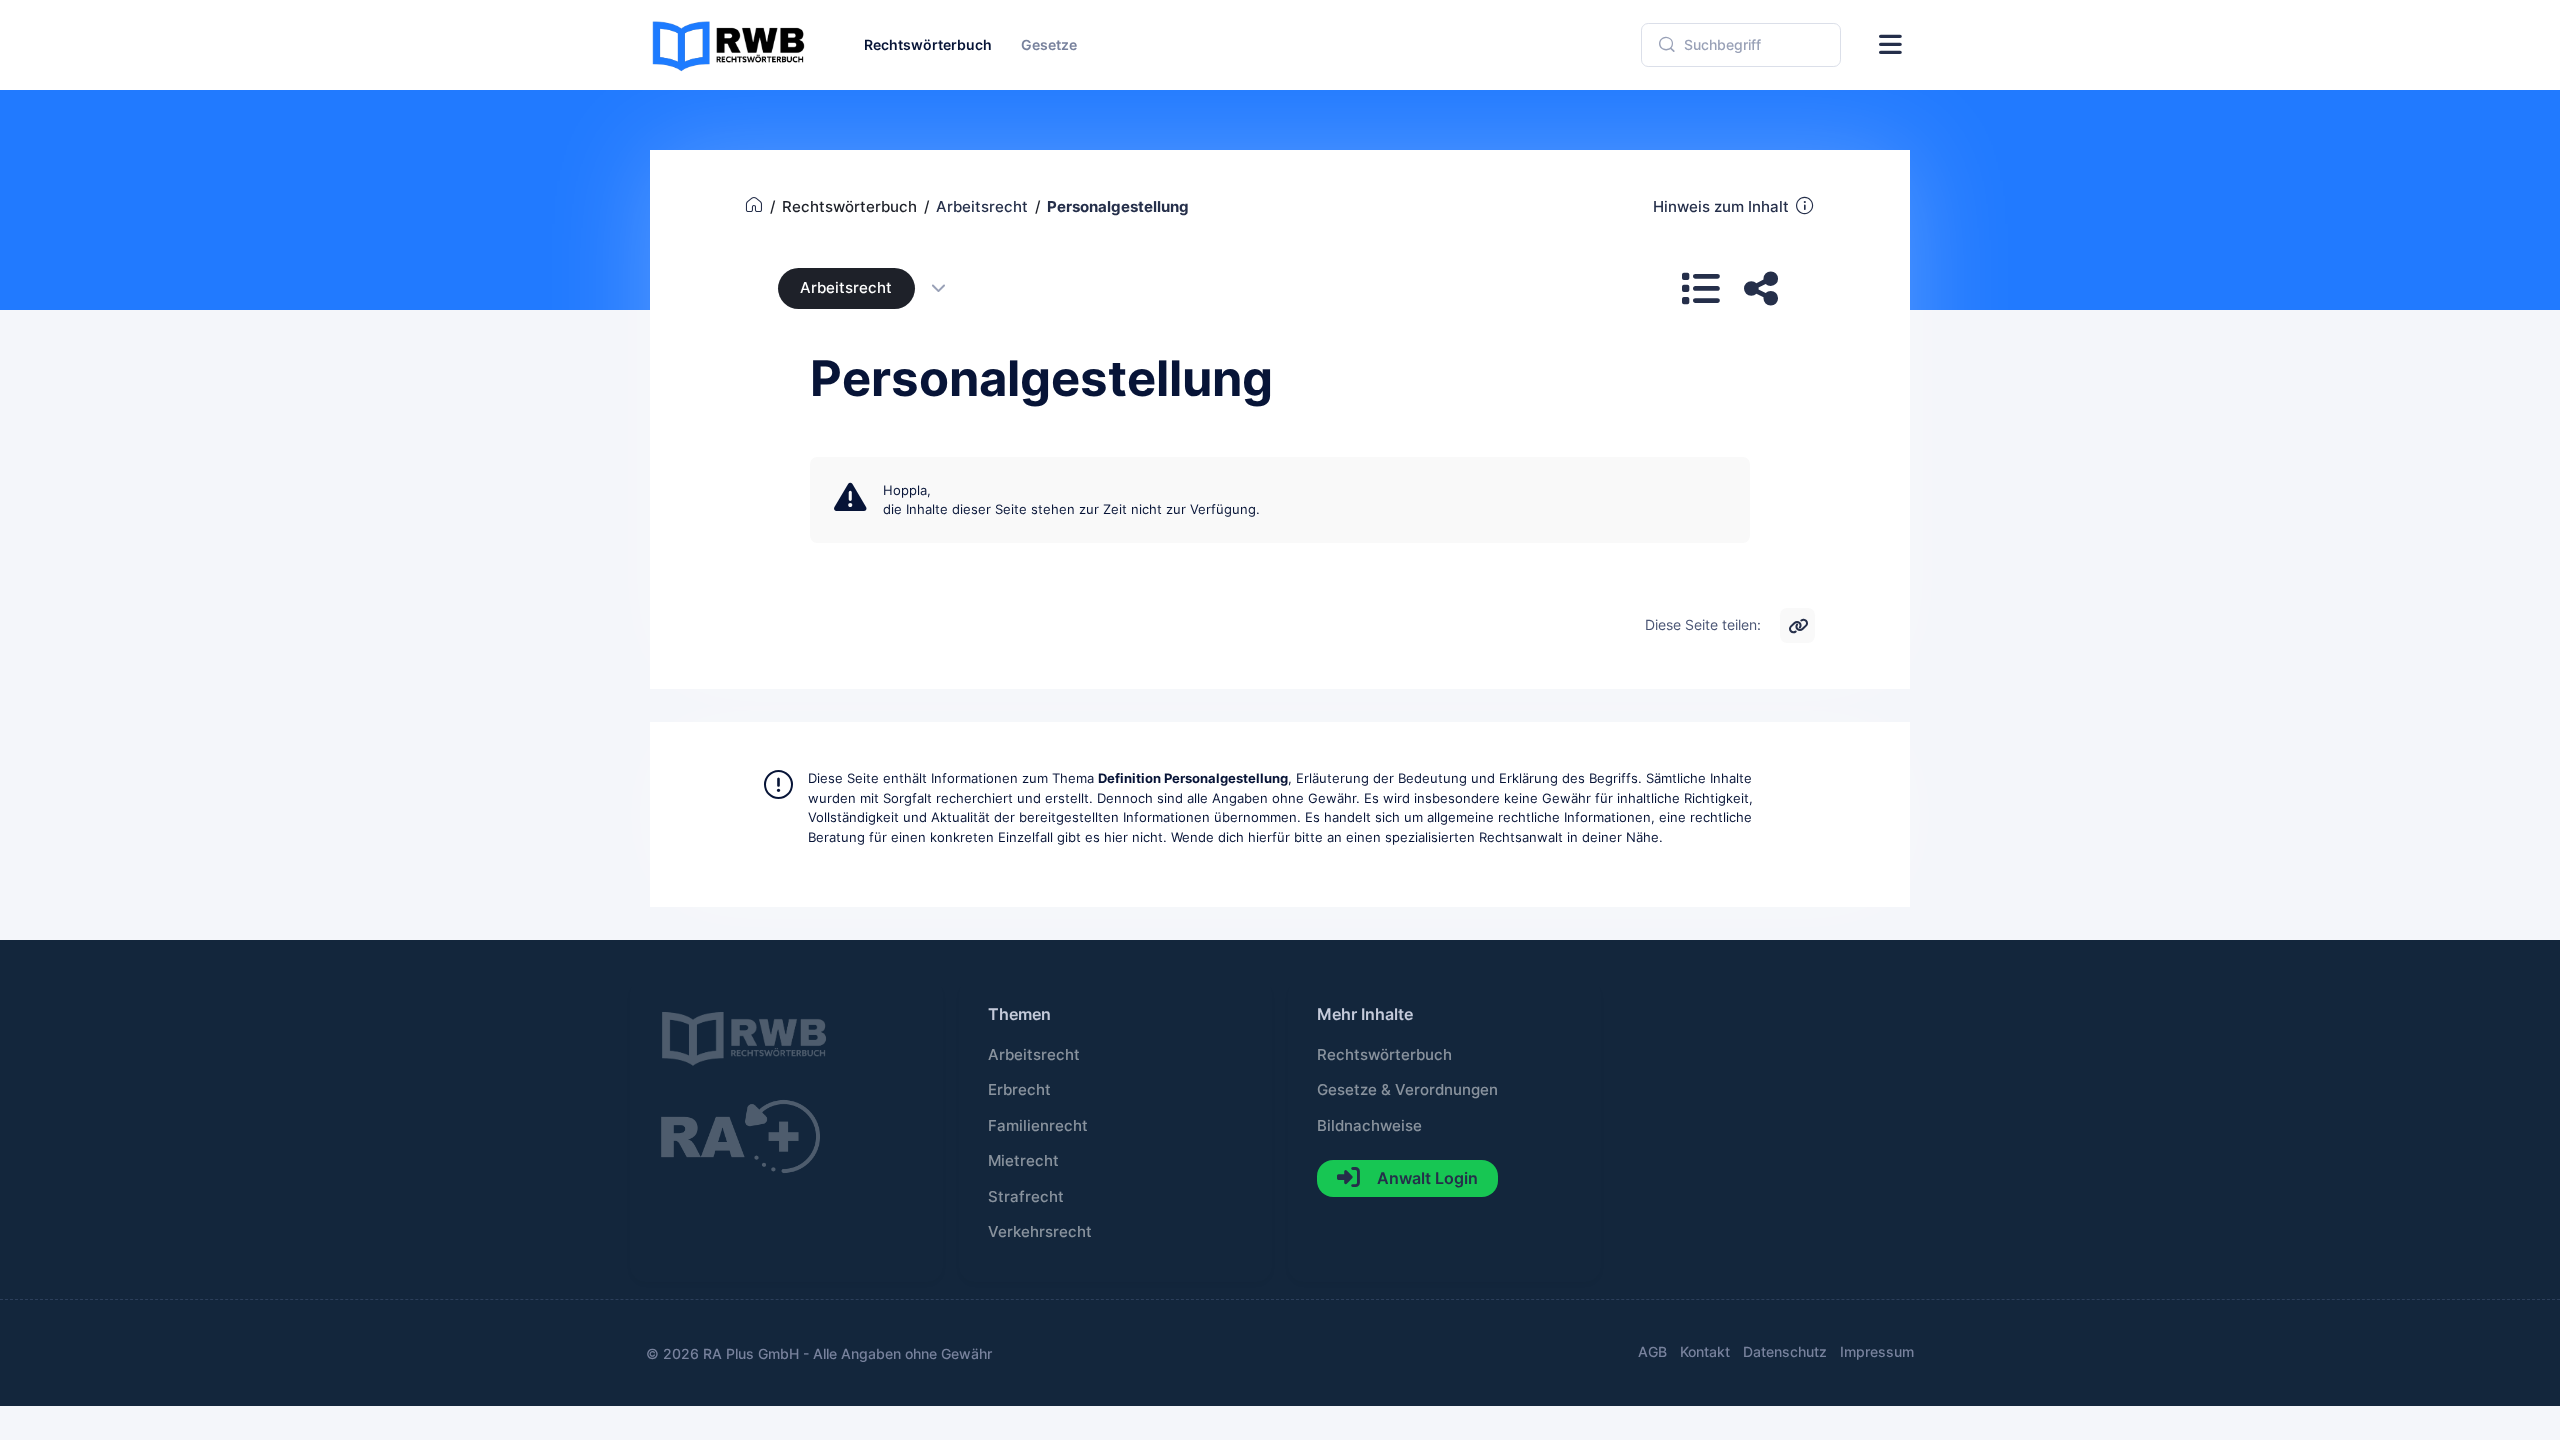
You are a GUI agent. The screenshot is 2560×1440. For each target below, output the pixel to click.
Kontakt (1705, 1351)
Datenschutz (1785, 1351)
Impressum (1877, 1351)
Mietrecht (1023, 1161)
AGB (1652, 1351)
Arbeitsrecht (846, 288)
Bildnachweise (1369, 1126)
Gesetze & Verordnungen (1407, 1090)
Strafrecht (1026, 1197)
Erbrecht (1019, 1090)
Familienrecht (1038, 1126)
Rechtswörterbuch (1384, 1055)
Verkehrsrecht (1040, 1232)
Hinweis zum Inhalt (1721, 207)
